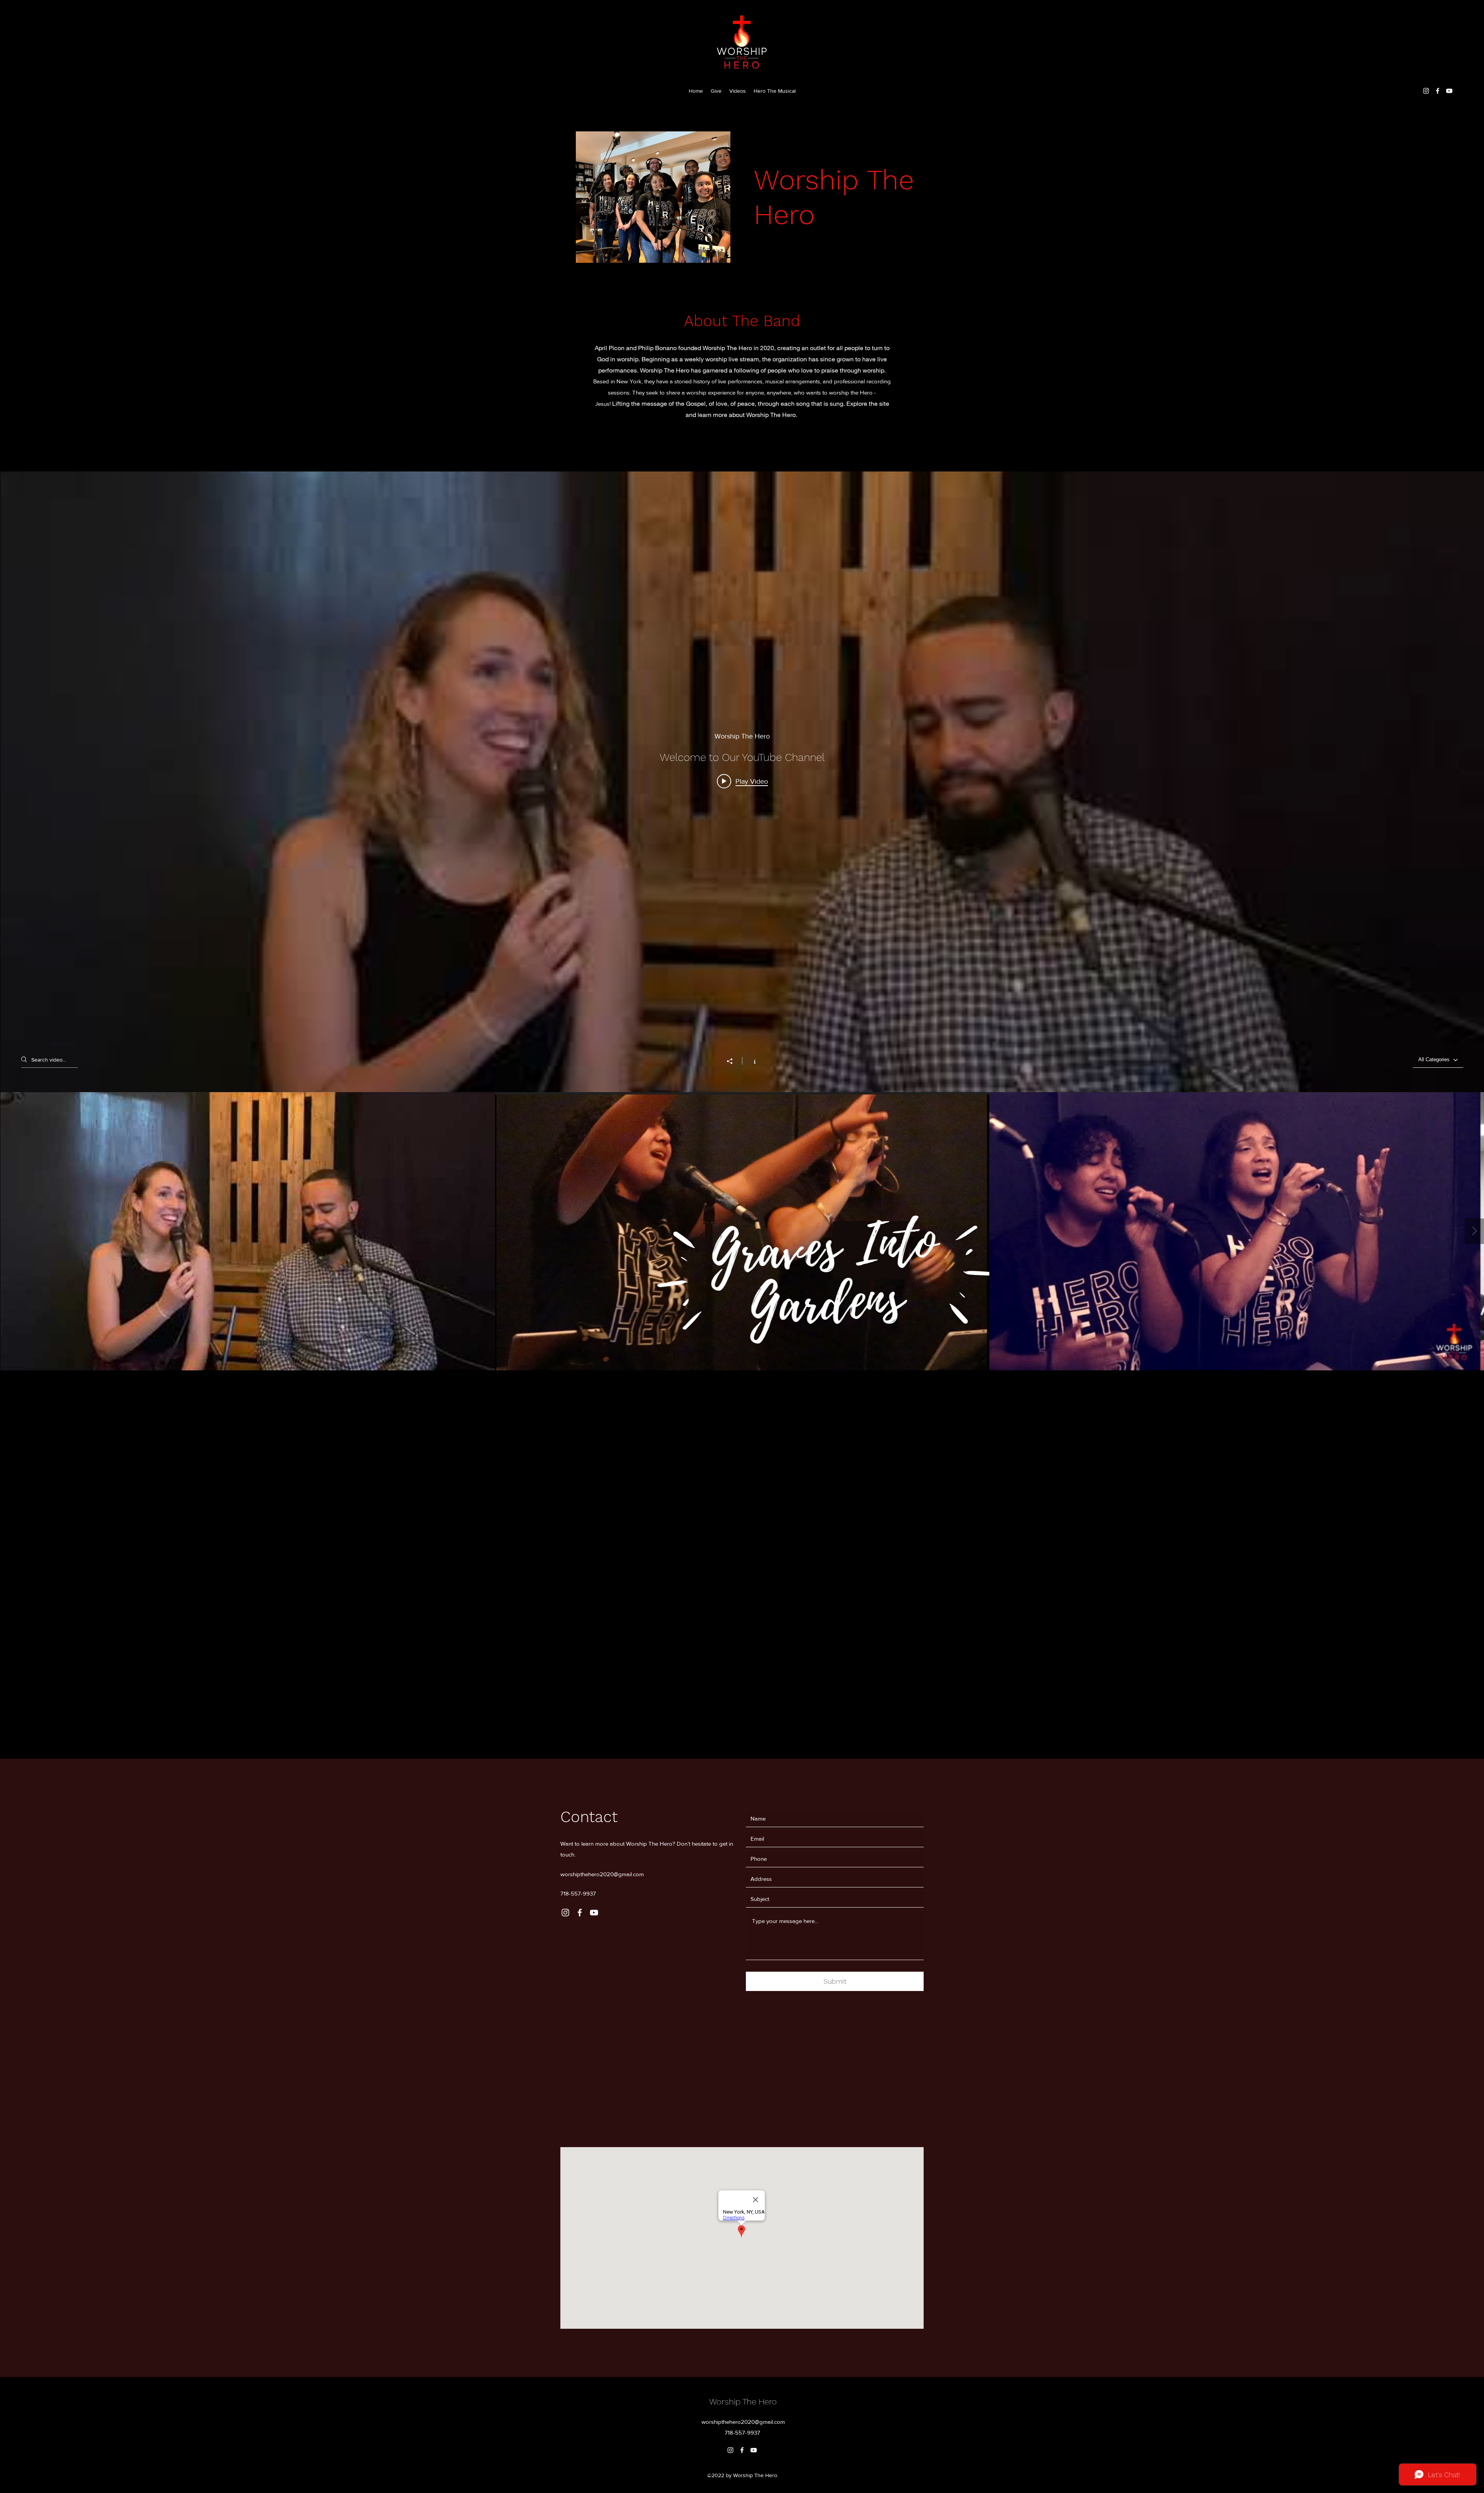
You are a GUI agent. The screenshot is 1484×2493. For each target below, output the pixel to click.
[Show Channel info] (751, 1061)
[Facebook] (1438, 91)
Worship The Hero (743, 2402)
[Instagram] (1426, 91)
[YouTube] (1449, 91)
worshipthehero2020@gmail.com (602, 1874)
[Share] (733, 1061)
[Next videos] (1474, 1231)
